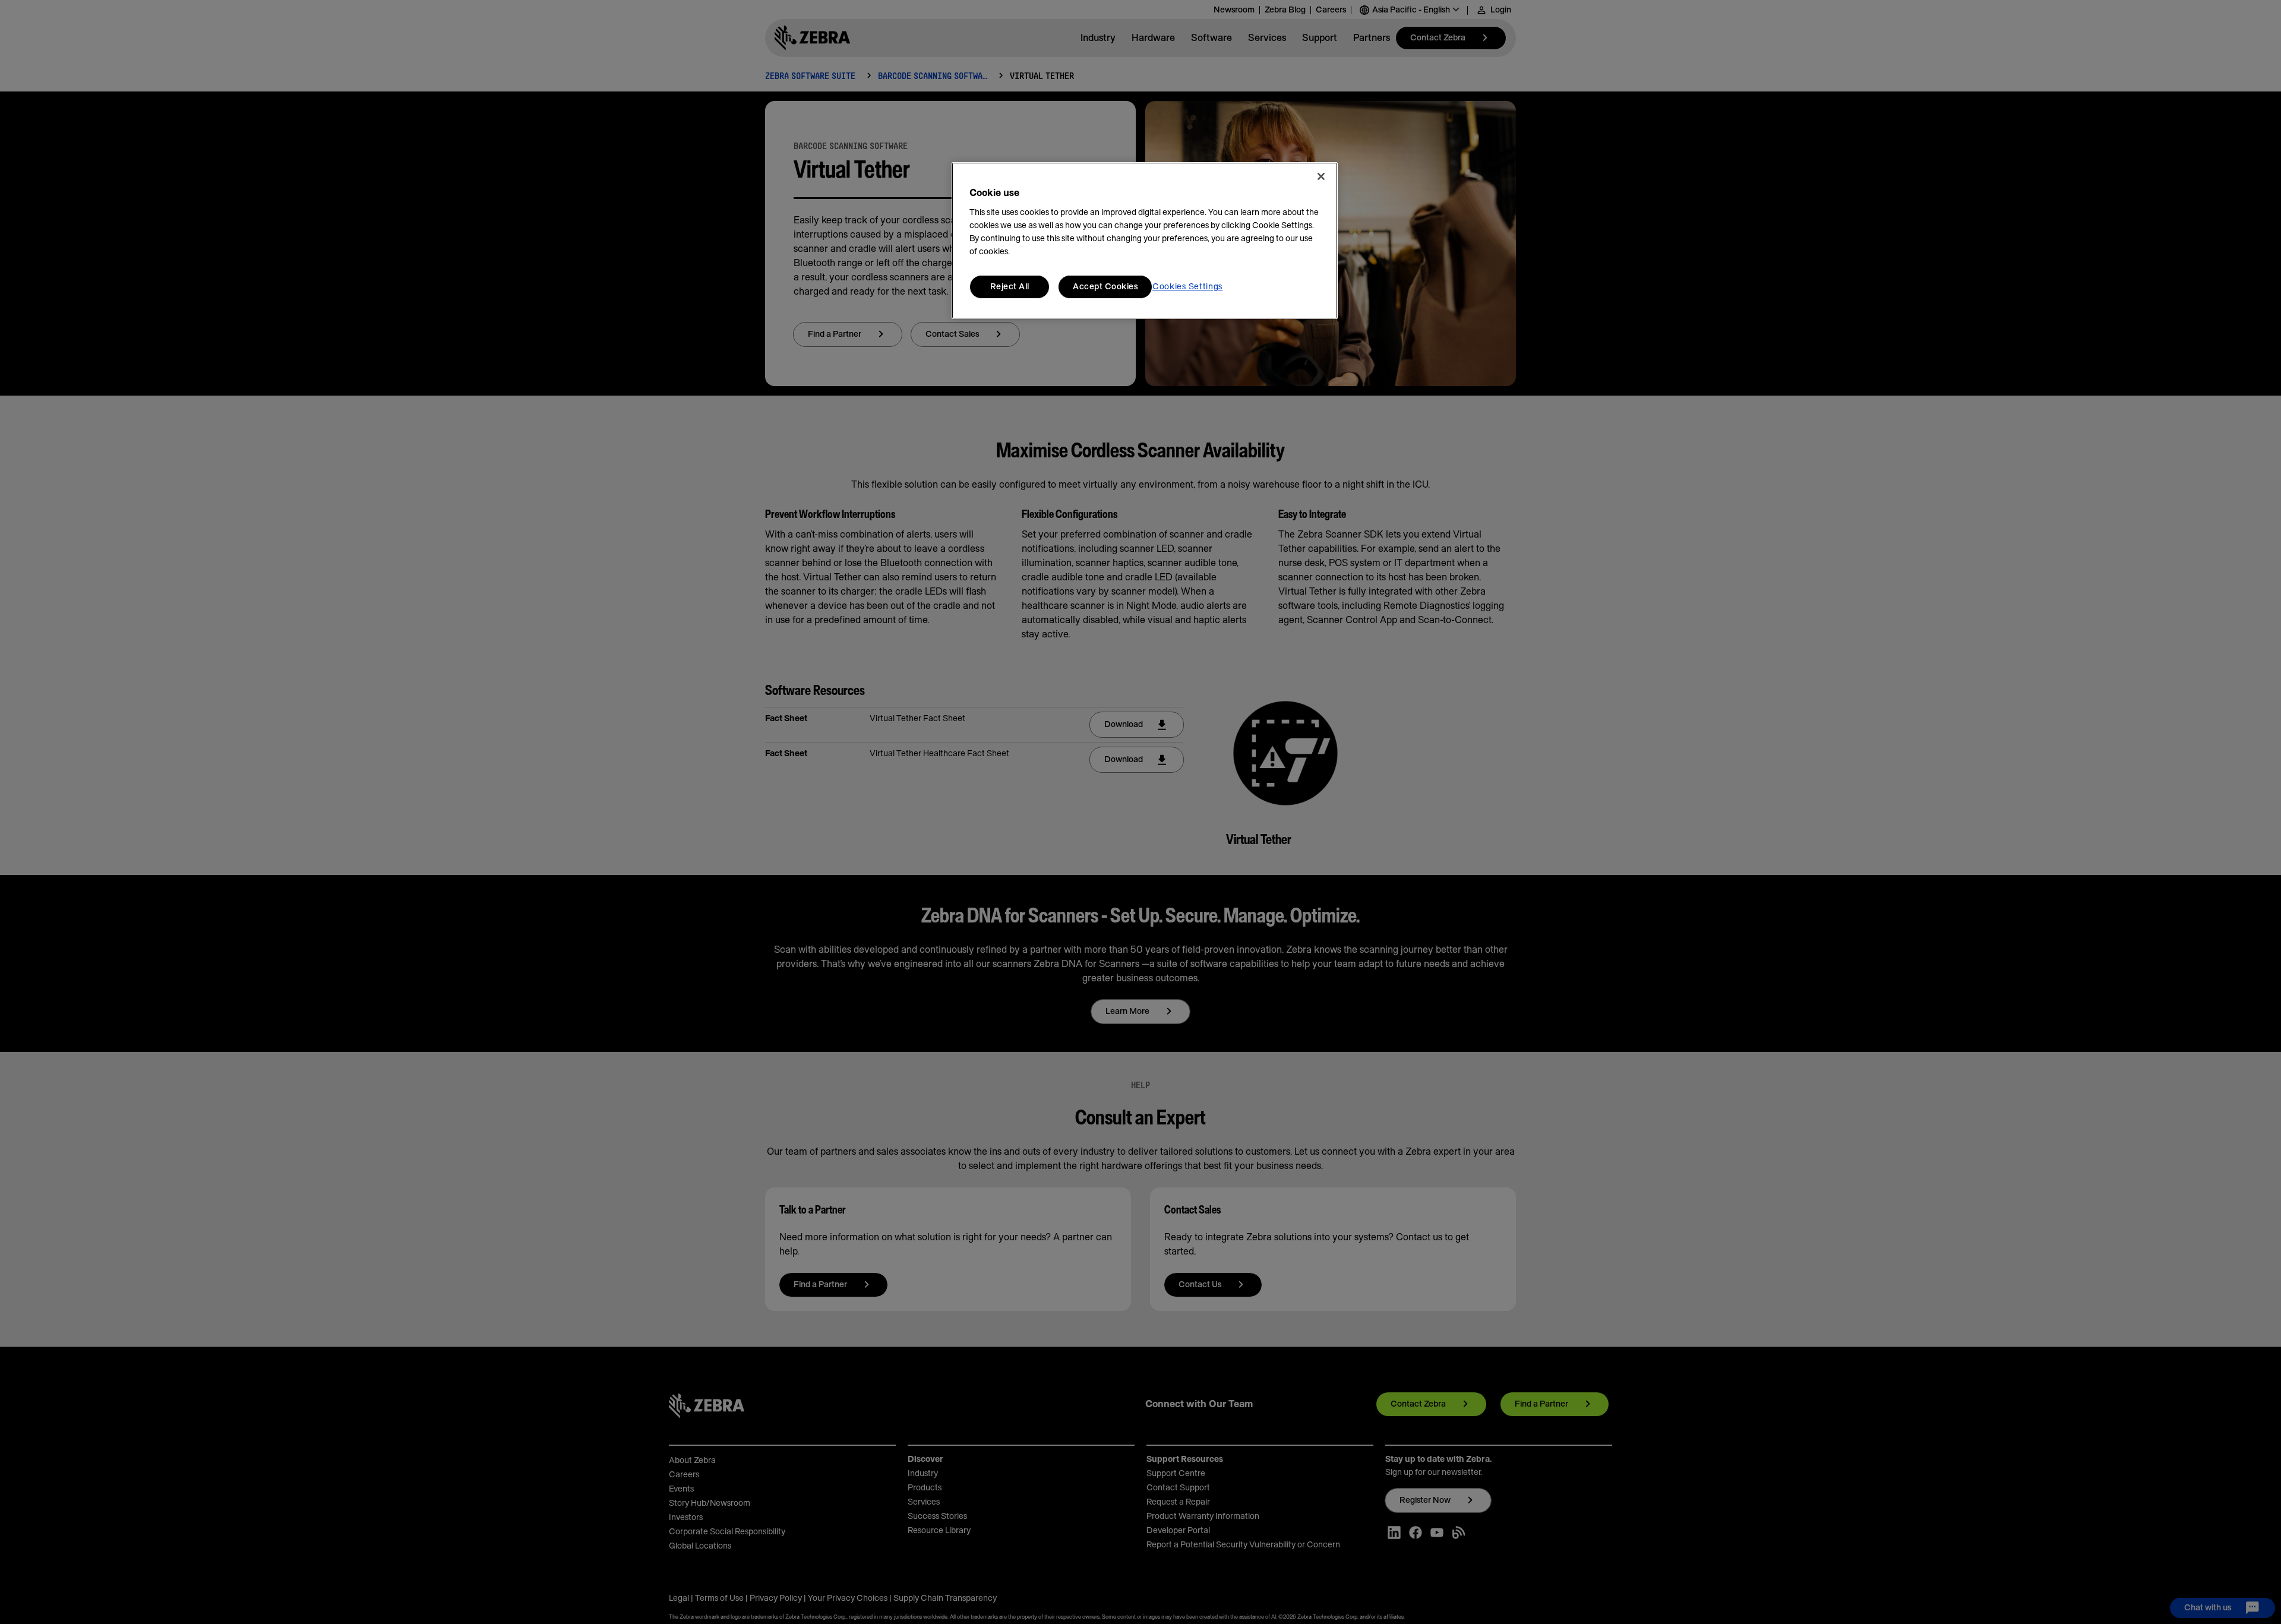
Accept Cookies (1105, 287)
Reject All (1010, 287)
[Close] (1321, 176)
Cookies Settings (1187, 287)
